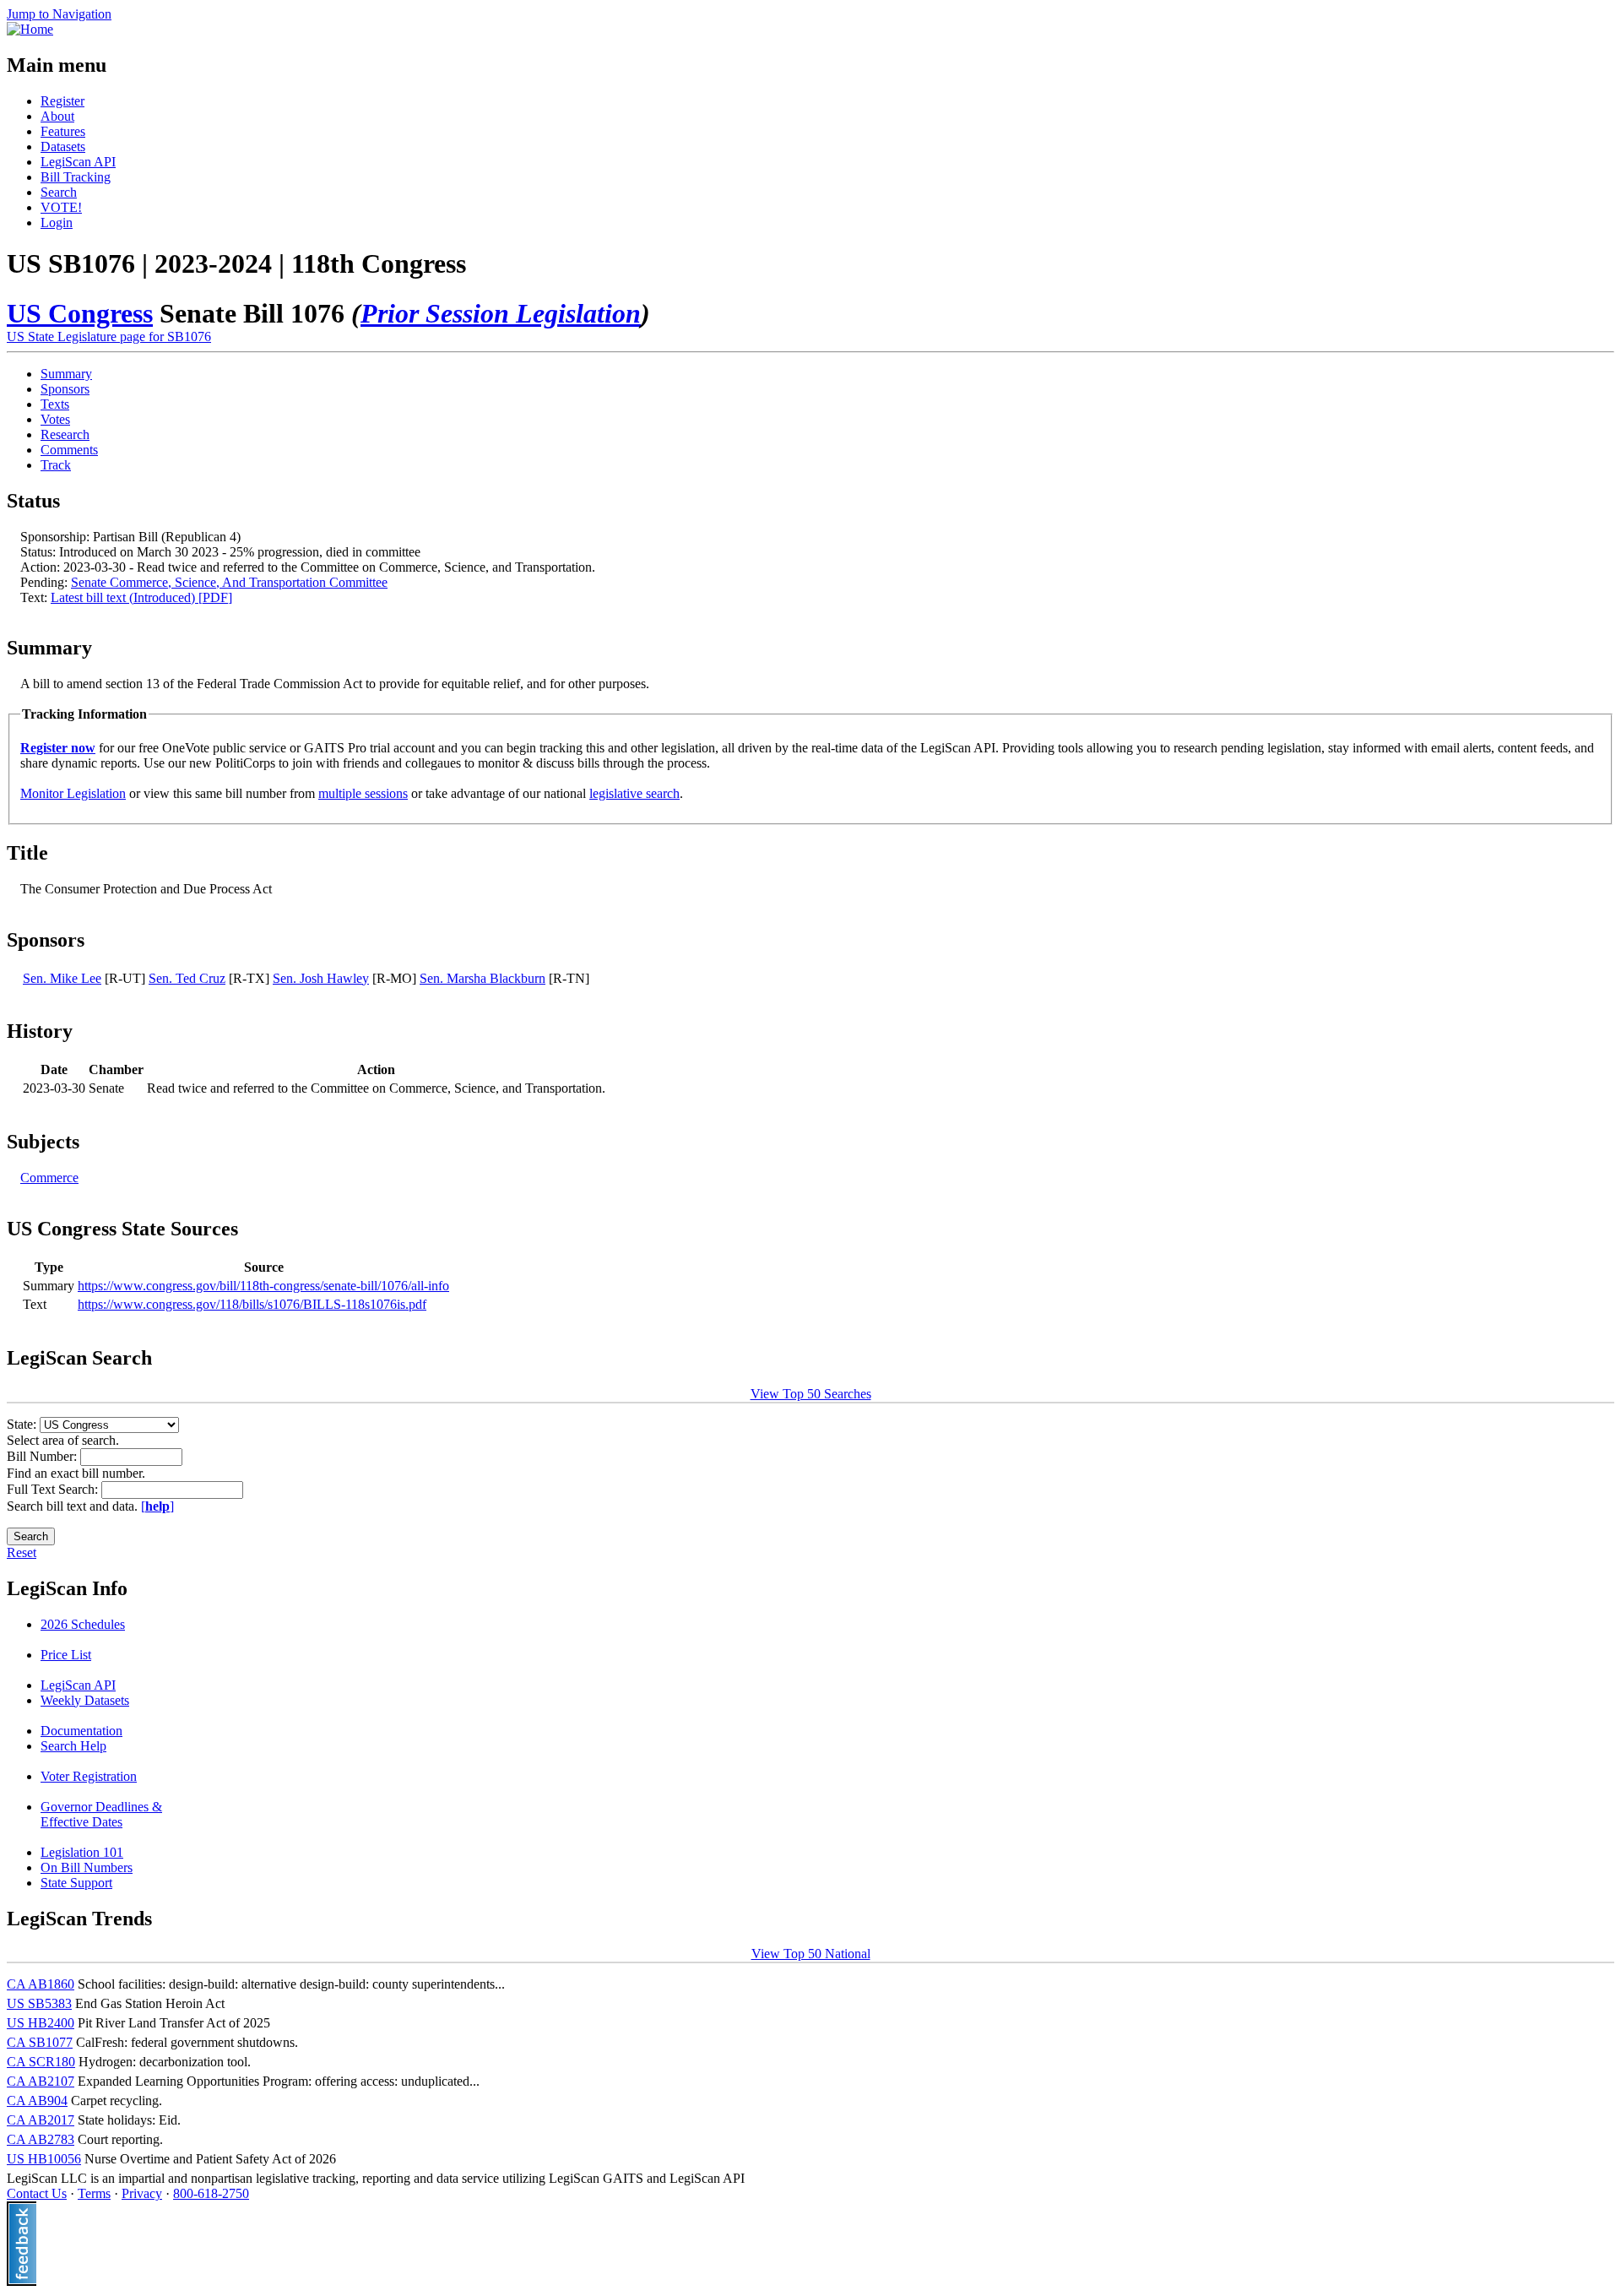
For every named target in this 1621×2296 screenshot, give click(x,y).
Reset (22, 1552)
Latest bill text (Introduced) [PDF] (141, 597)
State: (23, 1424)
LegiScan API (78, 162)
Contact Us (37, 2193)
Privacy (142, 2193)
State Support (76, 1883)
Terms (94, 2193)
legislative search (634, 793)
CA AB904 (37, 2101)
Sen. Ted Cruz (187, 978)
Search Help (73, 1746)
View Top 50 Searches (811, 1394)
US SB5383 (39, 2003)
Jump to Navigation (59, 14)
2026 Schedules (83, 1624)
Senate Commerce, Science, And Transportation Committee (229, 582)
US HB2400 (41, 2023)
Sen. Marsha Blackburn (483, 978)
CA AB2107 (41, 2081)
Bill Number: (43, 1456)
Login (57, 223)
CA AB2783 (41, 2139)
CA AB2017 (41, 2120)
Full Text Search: (54, 1489)
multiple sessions (363, 793)
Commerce (49, 1178)
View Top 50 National (811, 1954)
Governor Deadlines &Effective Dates (101, 1814)
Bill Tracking (76, 177)
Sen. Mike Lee (62, 978)
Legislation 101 (82, 1852)
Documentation (81, 1731)
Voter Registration (89, 1776)
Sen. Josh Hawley (321, 978)
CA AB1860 (41, 1984)
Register (62, 101)
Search (59, 192)
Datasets (63, 147)
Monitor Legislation (73, 793)
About (57, 116)
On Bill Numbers (87, 1867)
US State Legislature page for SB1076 (109, 337)
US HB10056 (44, 2159)
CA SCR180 (41, 2062)
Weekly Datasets (85, 1700)
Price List (66, 1655)
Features (63, 131)
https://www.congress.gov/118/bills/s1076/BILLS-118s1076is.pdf (252, 1304)
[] (157, 1506)
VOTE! (61, 207)
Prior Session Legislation (501, 313)
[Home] (30, 29)
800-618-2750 (211, 2193)
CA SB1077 (40, 2042)
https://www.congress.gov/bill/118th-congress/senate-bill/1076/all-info (263, 1286)
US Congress (80, 313)
